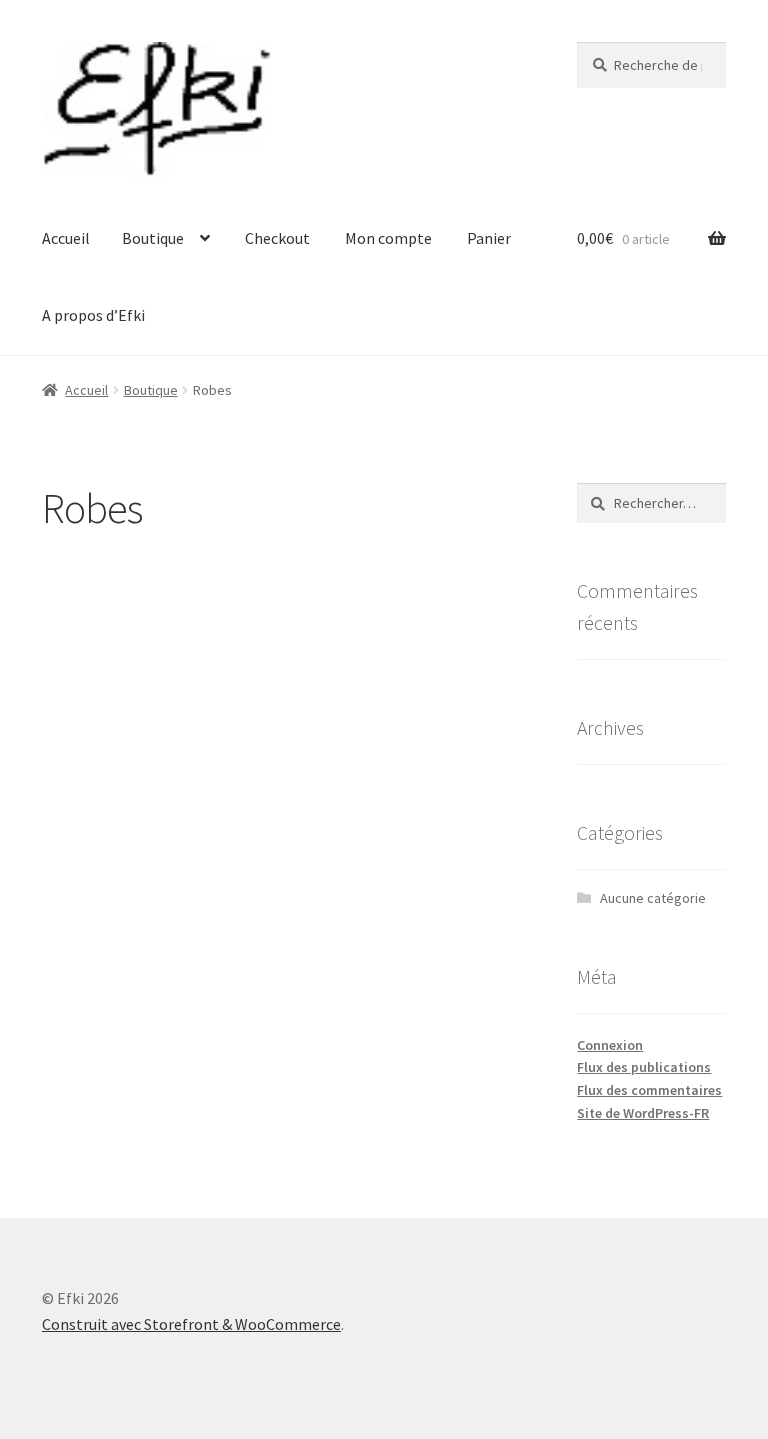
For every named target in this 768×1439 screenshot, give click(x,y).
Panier (489, 238)
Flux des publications (644, 1067)
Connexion (610, 1045)
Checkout (277, 238)
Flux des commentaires (649, 1090)
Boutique (153, 238)
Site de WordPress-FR (643, 1113)
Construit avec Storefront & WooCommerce (191, 1324)
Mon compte (388, 238)
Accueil (66, 238)
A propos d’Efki (93, 315)
